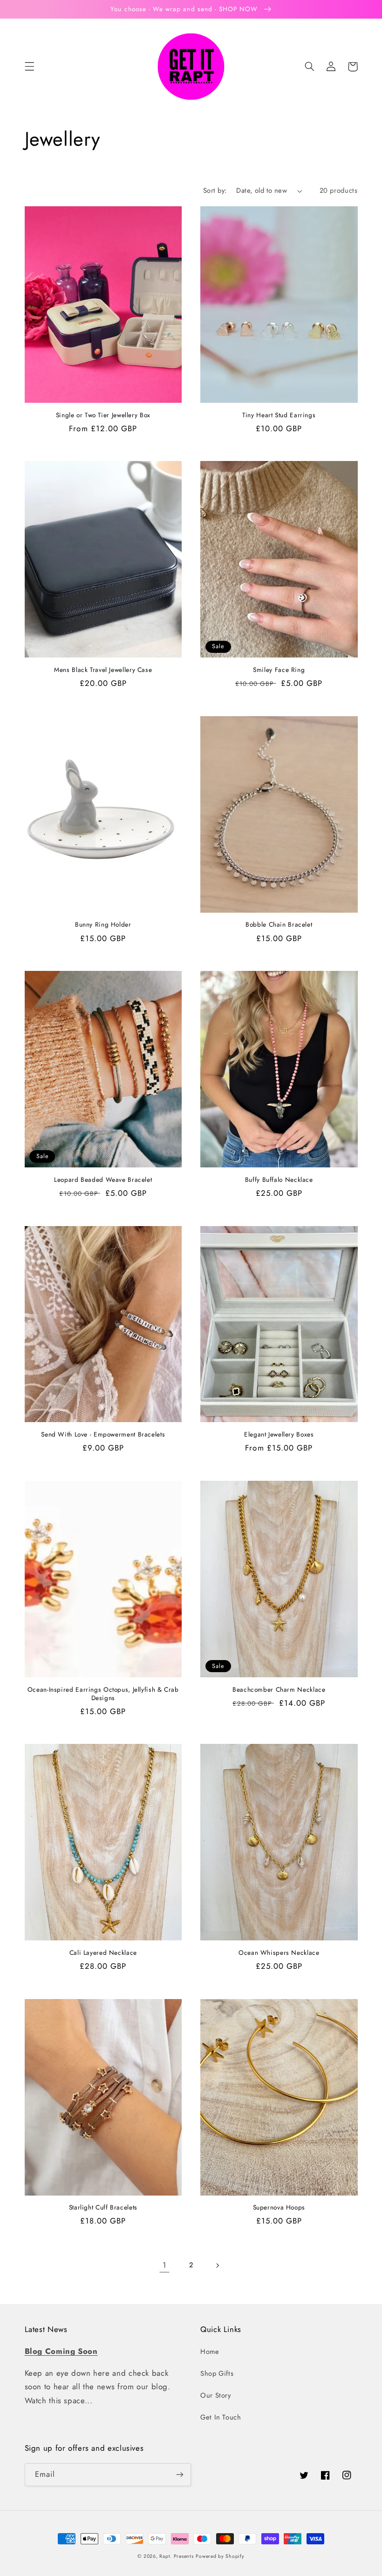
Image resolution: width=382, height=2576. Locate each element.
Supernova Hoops (279, 2208)
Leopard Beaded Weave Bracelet (103, 1180)
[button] (29, 67)
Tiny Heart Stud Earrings (279, 415)
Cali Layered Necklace (103, 1953)
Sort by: (215, 190)
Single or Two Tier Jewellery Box (103, 415)
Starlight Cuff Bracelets (103, 2208)
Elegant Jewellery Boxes (279, 1435)
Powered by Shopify (220, 2556)
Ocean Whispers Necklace (279, 1953)
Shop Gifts (217, 2373)
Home (210, 2352)
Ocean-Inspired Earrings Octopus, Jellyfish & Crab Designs (103, 1694)
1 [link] (165, 2265)
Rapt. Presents (176, 2556)
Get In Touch (221, 2417)
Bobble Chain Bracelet (279, 925)
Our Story (216, 2395)
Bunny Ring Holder (103, 925)
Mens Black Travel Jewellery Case (103, 670)
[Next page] (218, 2265)
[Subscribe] (180, 2475)
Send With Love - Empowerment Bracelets (103, 1435)
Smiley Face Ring (279, 670)
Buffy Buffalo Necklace (279, 1180)
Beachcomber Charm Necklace (279, 1690)
